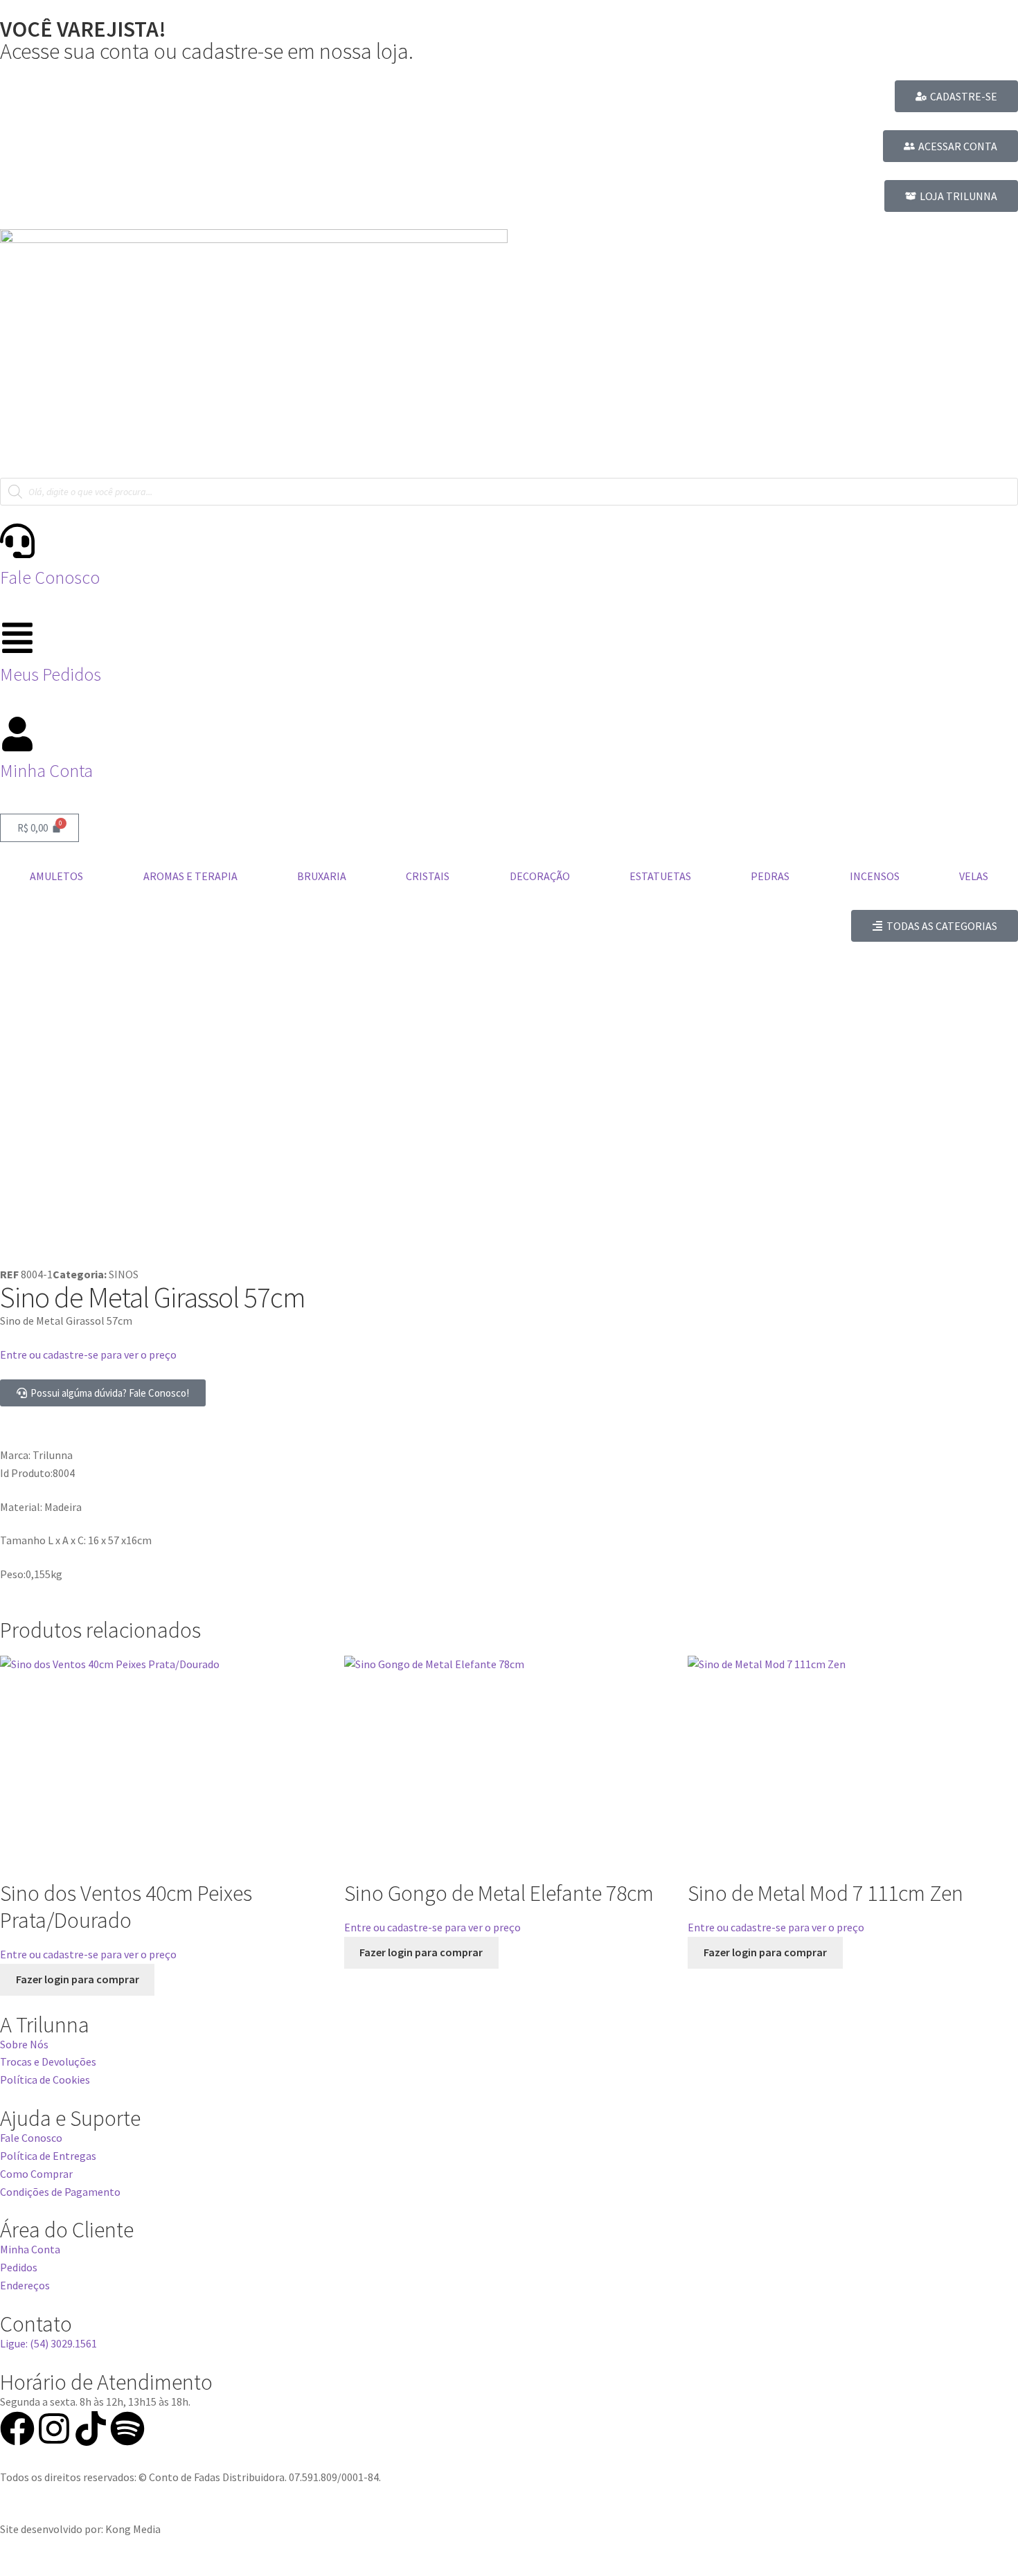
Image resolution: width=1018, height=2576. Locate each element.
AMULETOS (56, 876)
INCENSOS (875, 876)
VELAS (974, 876)
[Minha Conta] (17, 734)
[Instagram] (54, 2429)
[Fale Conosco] (17, 541)
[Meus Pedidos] (17, 638)
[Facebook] (17, 2429)
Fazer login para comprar (78, 1979)
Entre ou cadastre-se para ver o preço (88, 1354)
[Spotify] (127, 2429)
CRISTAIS (428, 876)
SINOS (124, 1274)
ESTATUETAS (660, 876)
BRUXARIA (322, 876)
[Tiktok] (91, 2429)
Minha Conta (46, 771)
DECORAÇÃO (540, 876)
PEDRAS (770, 876)
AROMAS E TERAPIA (190, 876)
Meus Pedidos (51, 674)
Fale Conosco (50, 578)
